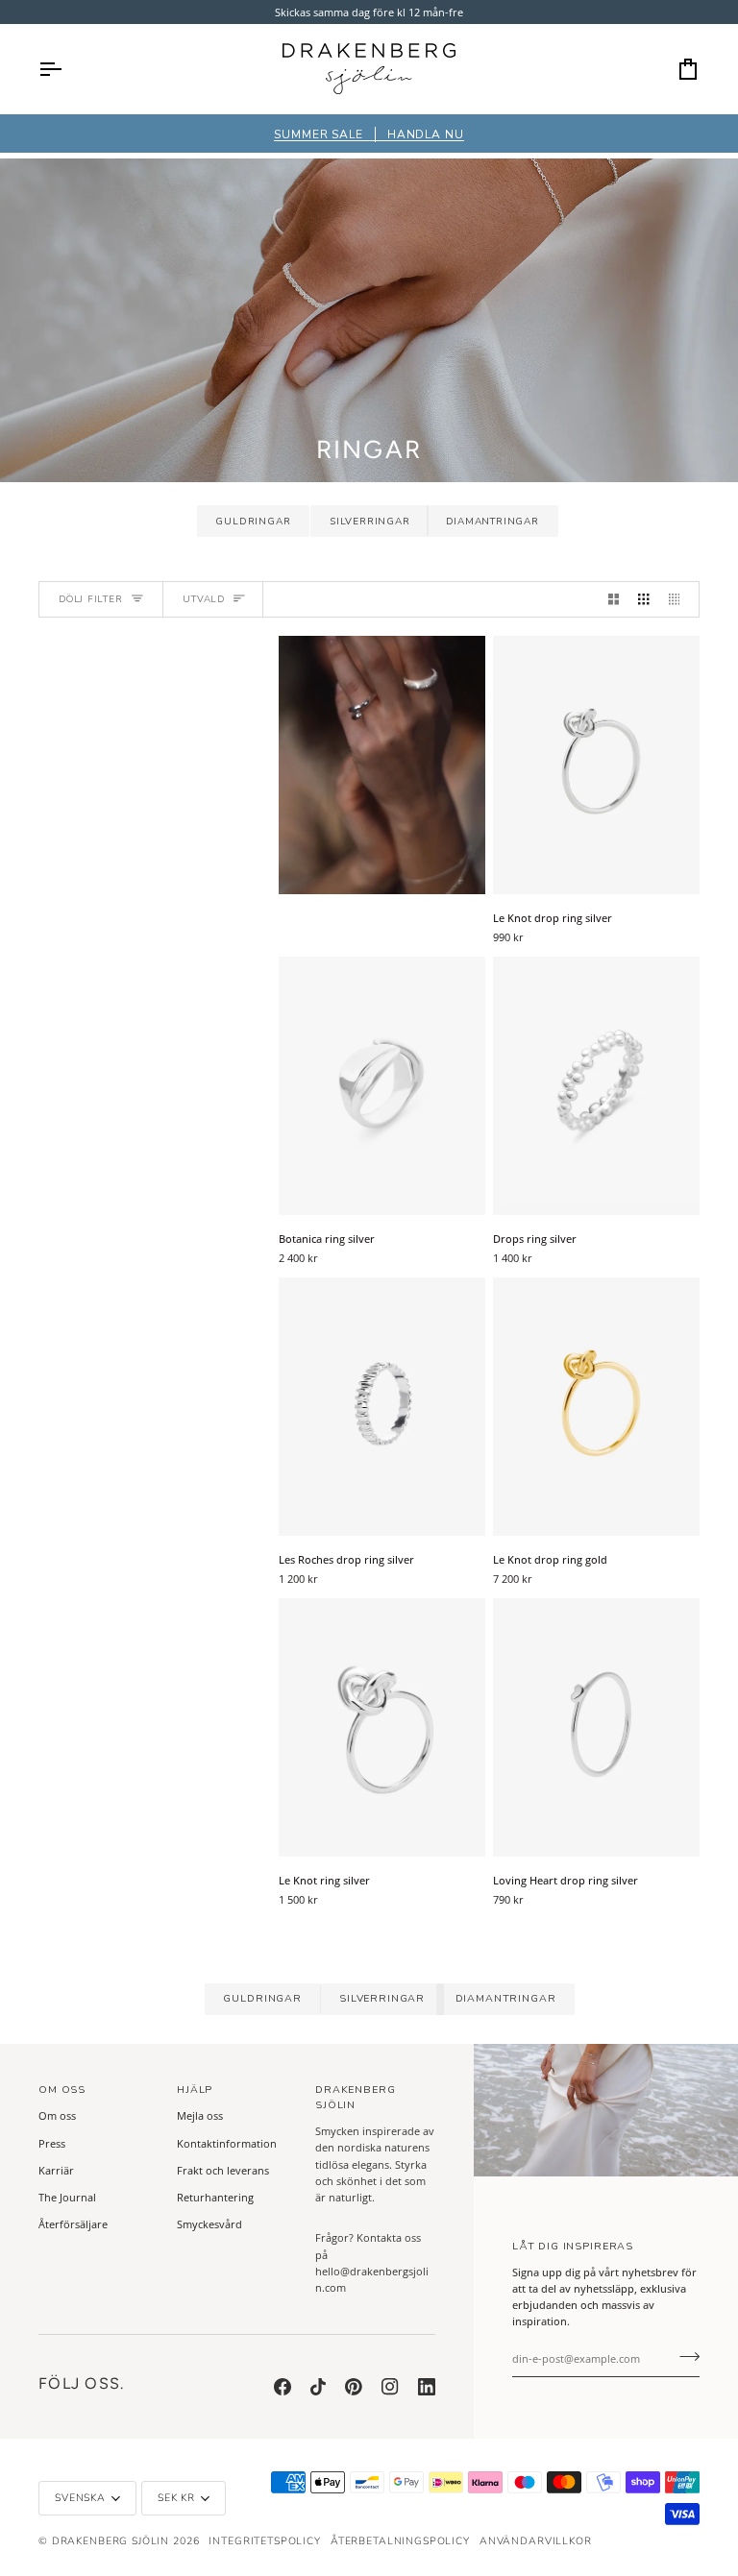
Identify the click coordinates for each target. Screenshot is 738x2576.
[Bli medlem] (684, 2356)
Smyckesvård (209, 2224)
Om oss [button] (62, 2090)
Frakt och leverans (223, 2170)
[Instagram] (390, 2387)
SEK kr (176, 2498)
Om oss (57, 2115)
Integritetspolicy (264, 2541)
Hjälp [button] (195, 2090)
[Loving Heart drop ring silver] (596, 1727)
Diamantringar (492, 522)
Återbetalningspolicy (400, 2541)
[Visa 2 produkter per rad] (614, 599)
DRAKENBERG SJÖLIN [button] (356, 2097)
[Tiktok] (318, 2387)
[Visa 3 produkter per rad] (643, 599)
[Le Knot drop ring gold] (596, 1407)
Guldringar (253, 522)
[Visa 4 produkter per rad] (679, 599)
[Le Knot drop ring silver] (596, 765)
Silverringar (370, 522)
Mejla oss (200, 2115)
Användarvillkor (536, 2541)
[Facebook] (283, 2387)
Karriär (56, 2170)
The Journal (67, 2197)
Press (52, 2143)
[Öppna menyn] (67, 69)
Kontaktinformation (227, 2143)
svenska (80, 2498)
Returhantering (215, 2197)
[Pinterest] (354, 2387)
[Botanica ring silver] (382, 1086)
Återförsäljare (73, 2224)
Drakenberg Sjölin (111, 2541)
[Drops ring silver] (596, 1086)
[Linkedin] (427, 2387)
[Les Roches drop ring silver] (382, 1407)
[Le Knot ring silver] (382, 1727)
